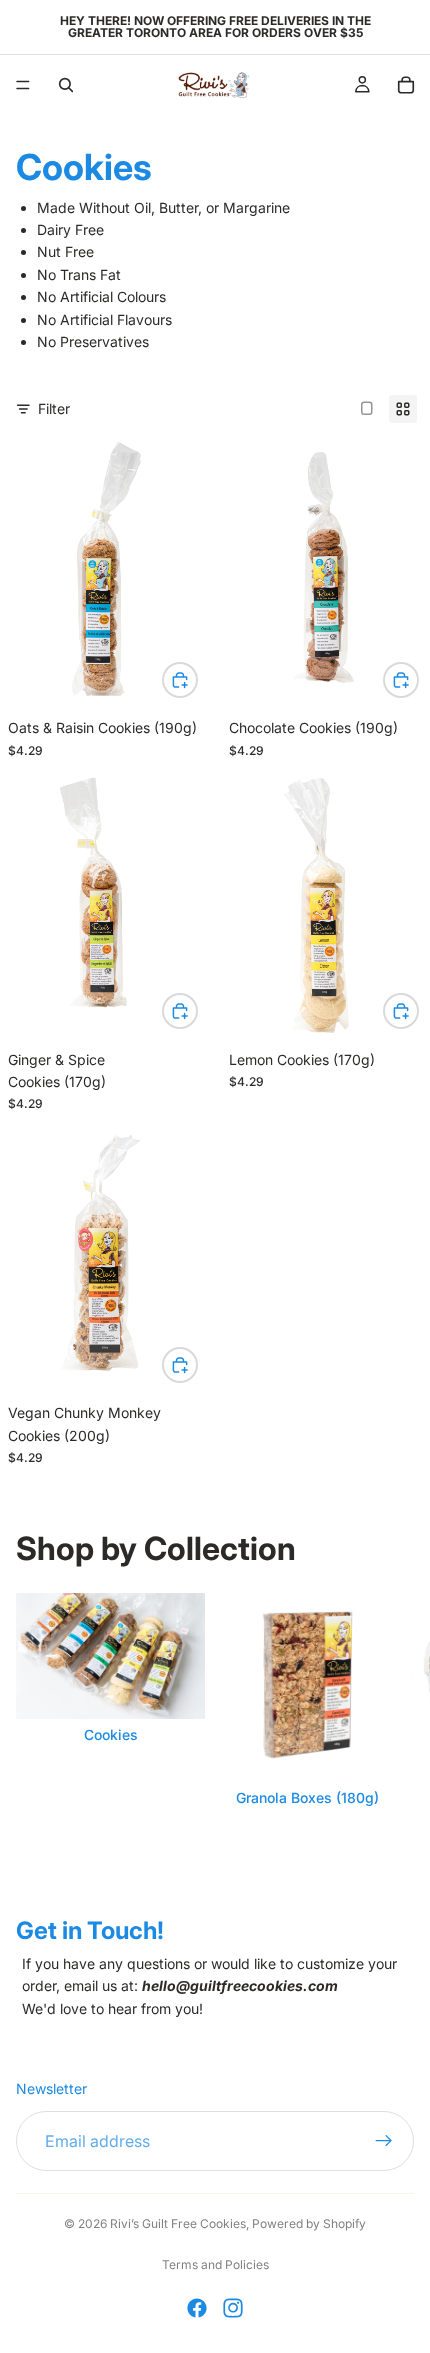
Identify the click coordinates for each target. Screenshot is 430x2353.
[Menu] (23, 85)
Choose (197, 679)
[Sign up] (384, 2142)
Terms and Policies (215, 2264)
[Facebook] (197, 2308)
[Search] (66, 85)
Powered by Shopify (309, 2223)
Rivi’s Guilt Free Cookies (178, 2223)
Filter (54, 408)
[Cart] (406, 85)
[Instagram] (233, 2308)
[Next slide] (392, 1729)
